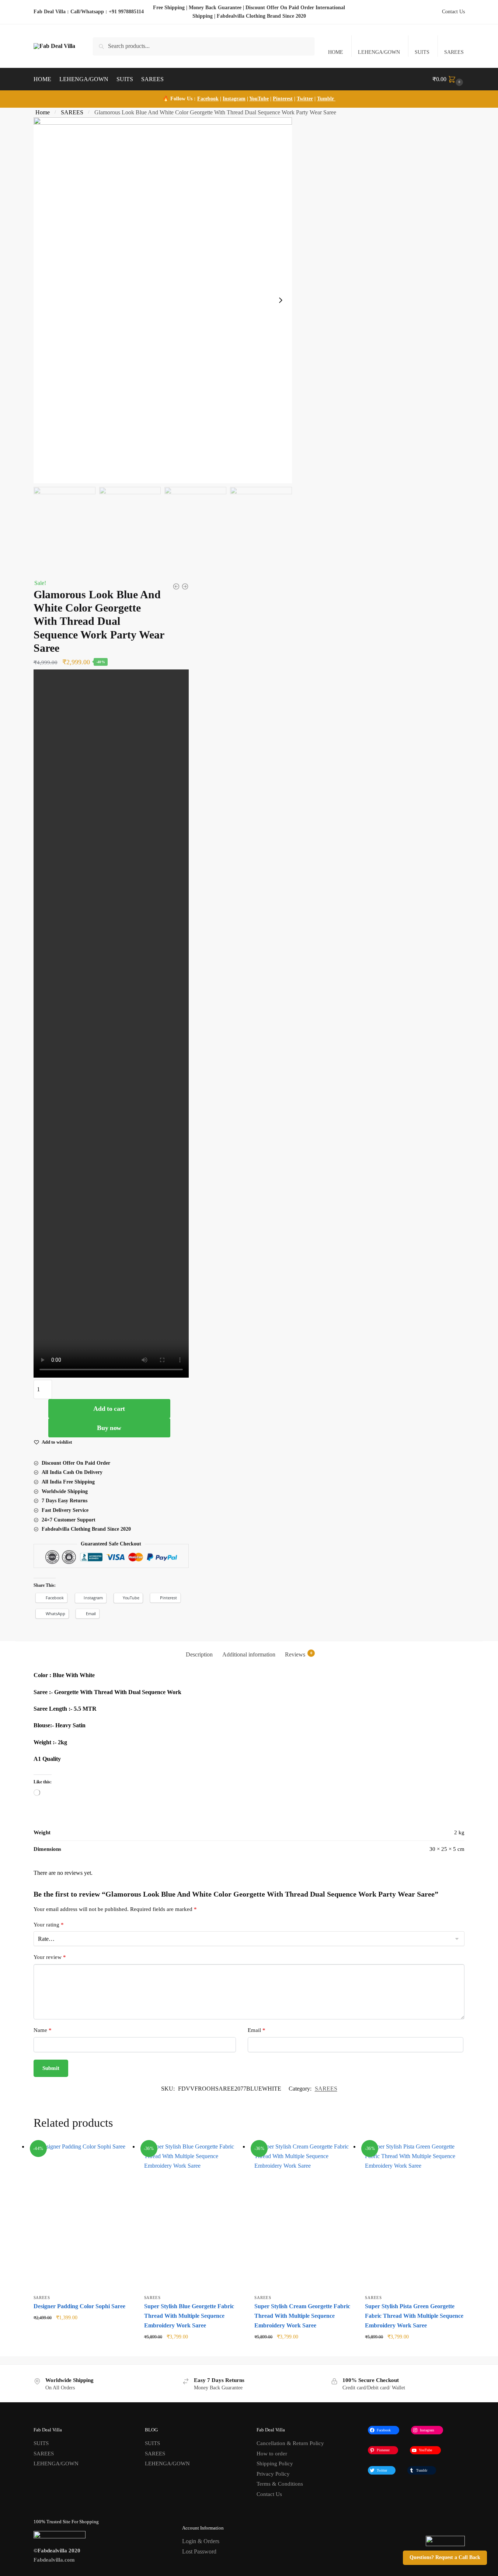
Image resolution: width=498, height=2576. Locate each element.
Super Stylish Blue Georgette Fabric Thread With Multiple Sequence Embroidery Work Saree (189, 2316)
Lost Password (199, 2551)
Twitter (305, 99)
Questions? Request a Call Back (445, 2557)
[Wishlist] (122, 2153)
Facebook (208, 99)
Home (43, 112)
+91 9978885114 (126, 12)
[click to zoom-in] (163, 300)
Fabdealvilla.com (54, 2560)
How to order (272, 2454)
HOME (336, 52)
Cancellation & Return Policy (290, 2443)
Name (43, 2030)
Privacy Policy (273, 2474)
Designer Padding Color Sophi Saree (79, 2306)
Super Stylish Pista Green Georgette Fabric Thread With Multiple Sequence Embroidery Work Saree (414, 2316)
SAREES (454, 52)
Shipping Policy (275, 2464)
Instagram (234, 99)
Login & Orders (201, 2541)
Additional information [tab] (249, 1654)
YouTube (259, 99)
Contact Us (453, 12)
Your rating (49, 1925)
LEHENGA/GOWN (379, 52)
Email (257, 2030)
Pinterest (283, 99)
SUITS (422, 52)
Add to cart (109, 1409)
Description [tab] (199, 1654)
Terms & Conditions (280, 2484)
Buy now (109, 1428)
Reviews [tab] (299, 1654)
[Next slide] (281, 300)
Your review (50, 1957)
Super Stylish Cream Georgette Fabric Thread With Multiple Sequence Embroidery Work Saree (302, 2316)
